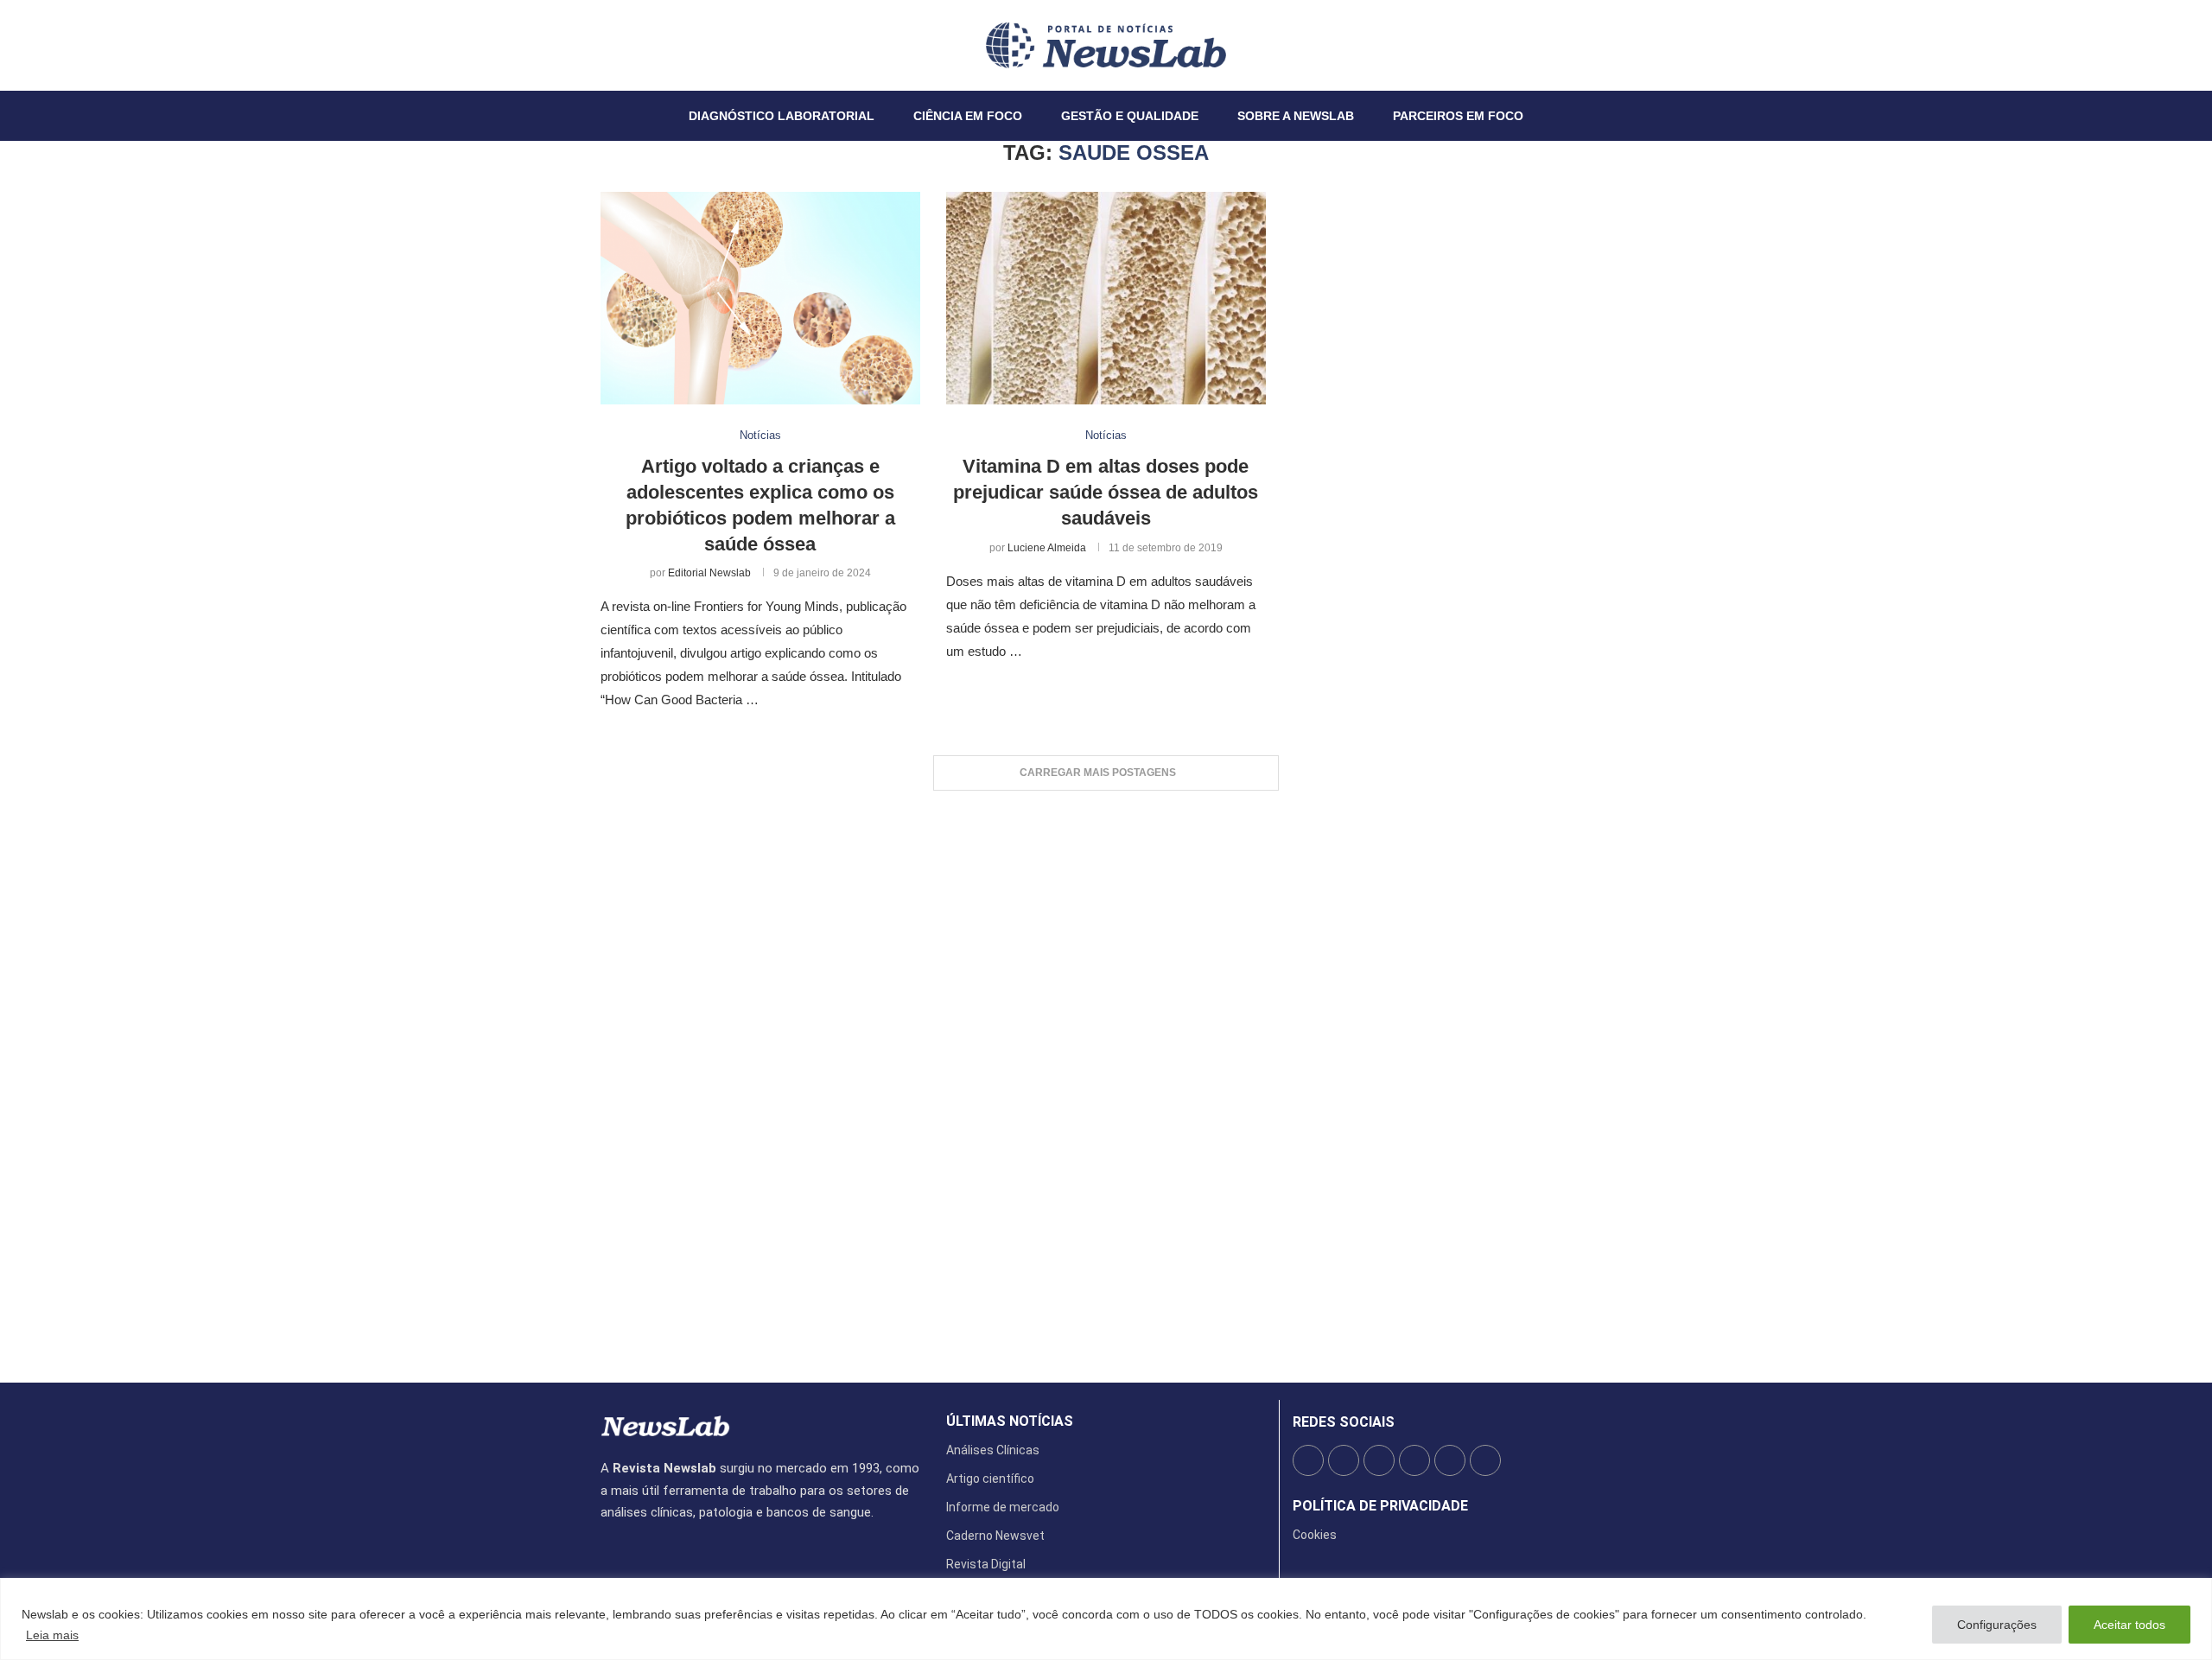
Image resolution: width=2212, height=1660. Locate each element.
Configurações (1997, 1625)
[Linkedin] (632, 45)
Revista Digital (986, 1564)
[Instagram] (622, 45)
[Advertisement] (1106, 1078)
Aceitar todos (2129, 1625)
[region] (1106, 1619)
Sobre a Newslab (1296, 116)
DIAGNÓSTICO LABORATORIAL (782, 116)
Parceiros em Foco (1458, 116)
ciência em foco (968, 116)
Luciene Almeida (1047, 548)
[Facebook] (601, 45)
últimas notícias (1010, 1421)
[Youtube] (643, 45)
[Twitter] (612, 45)
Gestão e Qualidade (1130, 116)
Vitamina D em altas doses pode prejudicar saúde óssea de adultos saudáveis (1106, 492)
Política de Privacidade (1380, 1506)
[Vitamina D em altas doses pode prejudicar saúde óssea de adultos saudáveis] (1106, 299)
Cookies (1315, 1535)
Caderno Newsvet (995, 1536)
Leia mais (52, 1635)
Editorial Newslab (709, 573)
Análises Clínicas (993, 1450)
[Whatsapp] (653, 45)
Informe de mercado (1003, 1507)
